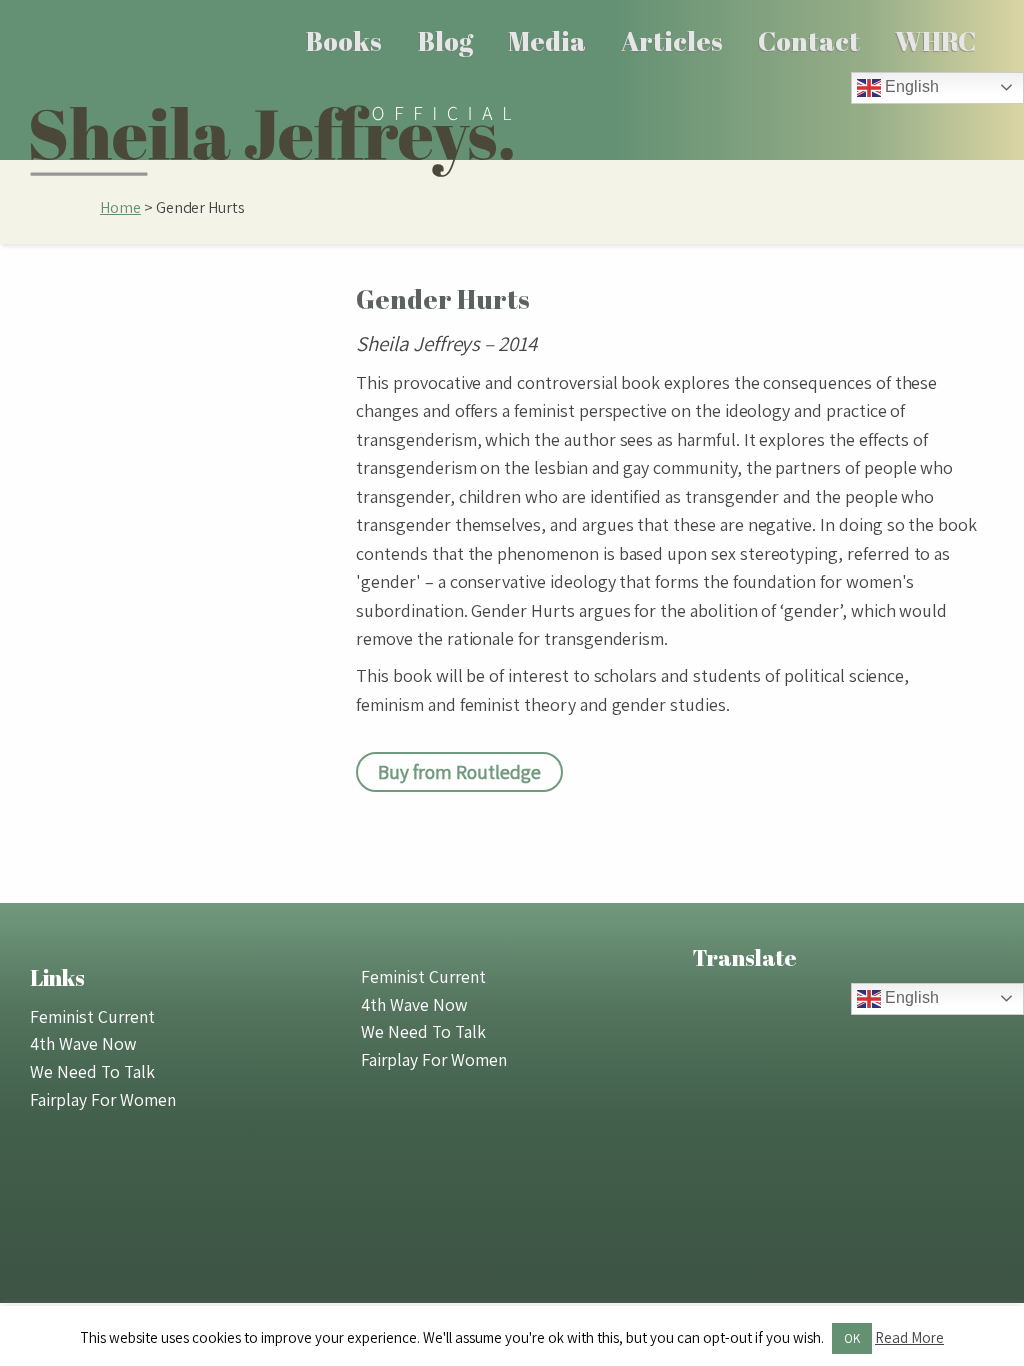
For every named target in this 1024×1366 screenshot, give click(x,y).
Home (120, 207)
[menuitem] (344, 41)
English (910, 86)
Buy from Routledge (459, 772)
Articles (672, 41)
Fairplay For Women (103, 1099)
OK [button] (852, 1338)
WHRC (935, 41)
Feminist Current (92, 1016)
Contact (809, 41)
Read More (909, 1337)
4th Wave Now (83, 1043)
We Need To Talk (92, 1071)
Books (344, 41)
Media (547, 41)
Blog (445, 41)
